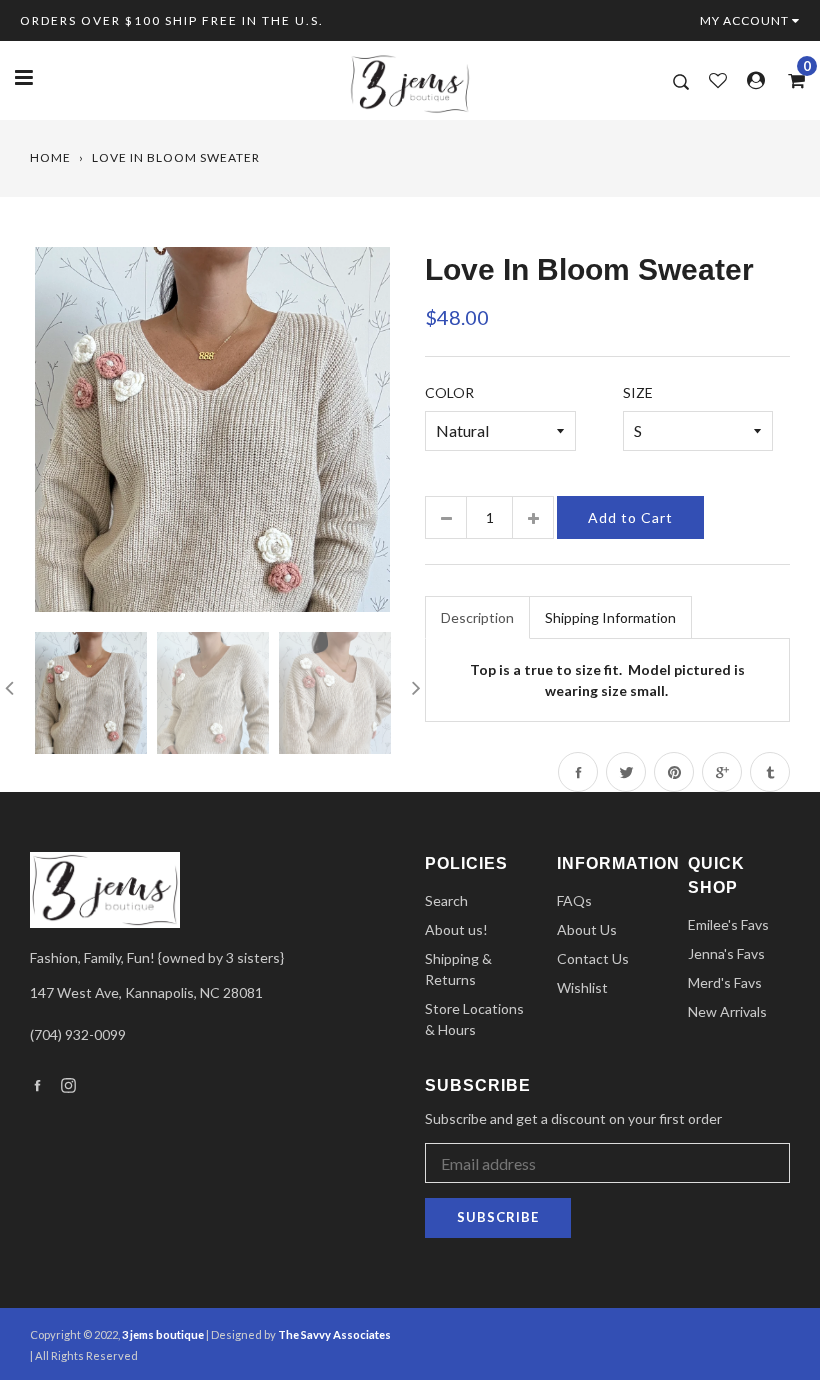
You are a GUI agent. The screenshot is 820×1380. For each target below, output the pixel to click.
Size (638, 392)
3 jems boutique (163, 1334)
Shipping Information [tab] (610, 617)
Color (449, 392)
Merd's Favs (725, 982)
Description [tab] (477, 617)
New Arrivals (727, 1011)
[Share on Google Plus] (722, 772)
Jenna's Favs (726, 953)
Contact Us (593, 958)
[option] (212, 429)
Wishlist (582, 987)
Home (50, 157)
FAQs (574, 900)
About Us (587, 929)
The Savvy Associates (334, 1334)
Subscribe (498, 1217)
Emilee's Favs (728, 924)
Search (446, 900)
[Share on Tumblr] (770, 772)
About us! (456, 929)
